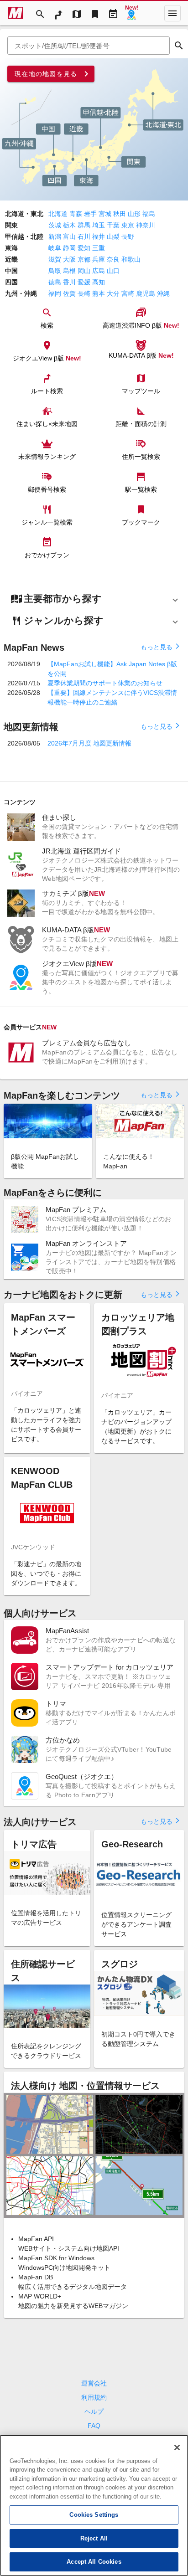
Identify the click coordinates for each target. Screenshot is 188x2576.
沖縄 (163, 293)
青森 (76, 214)
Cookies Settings (94, 2515)
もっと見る (161, 647)
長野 (128, 237)
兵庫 (99, 259)
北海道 (58, 214)
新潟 (55, 237)
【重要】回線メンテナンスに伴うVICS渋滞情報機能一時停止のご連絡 (112, 697)
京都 (84, 259)
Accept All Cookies (94, 2562)
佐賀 (69, 293)
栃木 (69, 225)
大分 (113, 293)
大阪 (69, 259)
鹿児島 (146, 293)
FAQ (94, 2426)
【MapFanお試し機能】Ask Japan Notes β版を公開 (112, 669)
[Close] (177, 2447)
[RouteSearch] (58, 13)
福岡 (55, 293)
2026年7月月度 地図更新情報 (89, 743)
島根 (69, 271)
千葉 (113, 225)
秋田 (120, 214)
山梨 (113, 237)
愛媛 (84, 282)
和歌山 (131, 259)
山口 (113, 271)
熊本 (99, 293)
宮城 (105, 214)
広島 (99, 271)
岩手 (90, 214)
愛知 (84, 248)
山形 (134, 214)
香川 (69, 282)
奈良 (113, 259)
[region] (94, 2505)
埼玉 (99, 225)
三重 (99, 248)
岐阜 (55, 248)
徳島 (55, 282)
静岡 (69, 248)
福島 (149, 214)
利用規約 (94, 2397)
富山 (69, 237)
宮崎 (128, 293)
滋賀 (55, 259)
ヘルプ (94, 2411)
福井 (99, 237)
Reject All (94, 2538)
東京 (128, 225)
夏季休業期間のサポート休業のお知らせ (105, 683)
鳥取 (55, 271)
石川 (84, 237)
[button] (94, 599)
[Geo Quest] (131, 13)
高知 (99, 282)
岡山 (84, 271)
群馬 (84, 225)
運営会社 (94, 2383)
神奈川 (146, 225)
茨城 (55, 225)
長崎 (84, 293)
